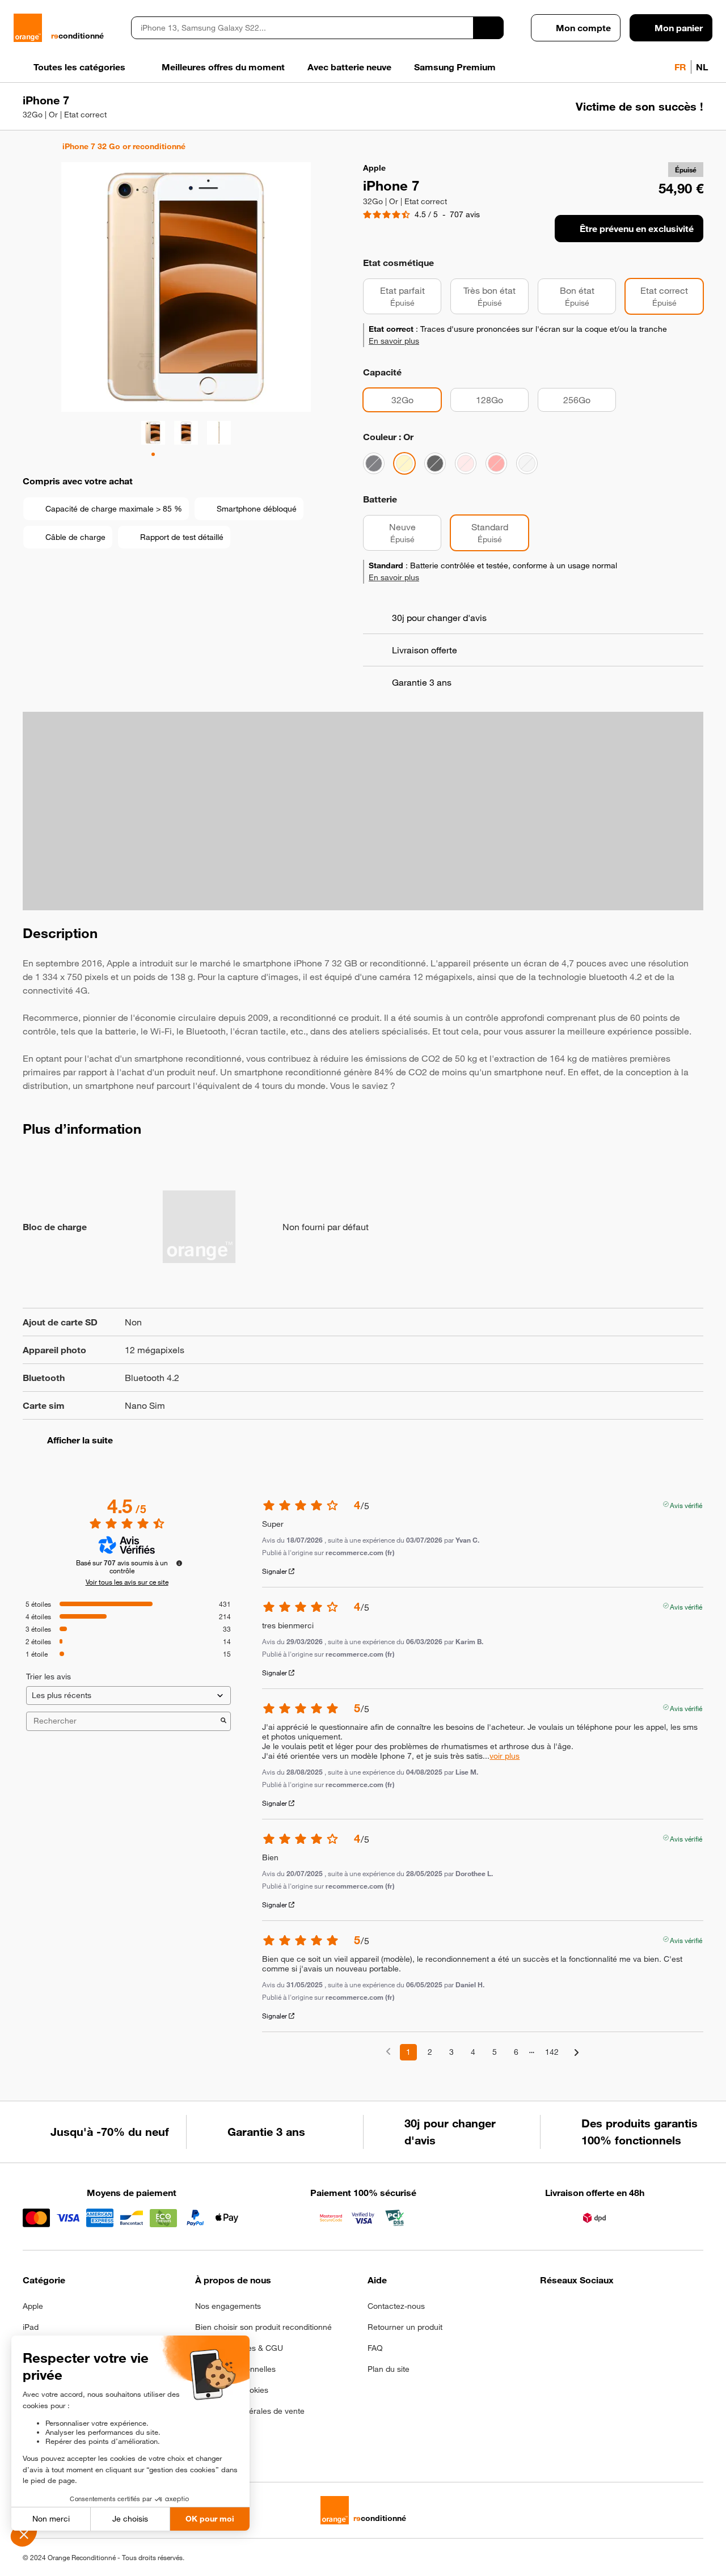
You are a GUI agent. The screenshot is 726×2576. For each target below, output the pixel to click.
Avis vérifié (686, 1504)
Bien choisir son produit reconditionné (263, 2327)
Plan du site (389, 2369)
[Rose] (466, 463)
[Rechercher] (488, 28)
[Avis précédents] (388, 2051)
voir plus (505, 1756)
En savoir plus (394, 341)
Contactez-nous (396, 2306)
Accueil (28, 146)
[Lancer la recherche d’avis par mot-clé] (223, 1721)
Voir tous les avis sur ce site (127, 1582)
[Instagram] (575, 2309)
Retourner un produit (405, 2327)
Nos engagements (228, 2306)
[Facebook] (547, 2309)
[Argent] (527, 463)
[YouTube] (658, 2309)
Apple (33, 2306)
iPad (31, 2327)
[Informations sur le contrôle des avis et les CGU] (179, 1563)
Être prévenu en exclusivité (637, 229)
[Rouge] (496, 463)
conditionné (77, 36)
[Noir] (374, 463)
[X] (630, 2309)
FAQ (375, 2348)
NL (702, 67)
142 (552, 2052)
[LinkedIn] (603, 2309)
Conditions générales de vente (250, 2411)
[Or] (404, 463)
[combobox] (302, 28)
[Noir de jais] (435, 463)
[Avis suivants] (577, 2053)
